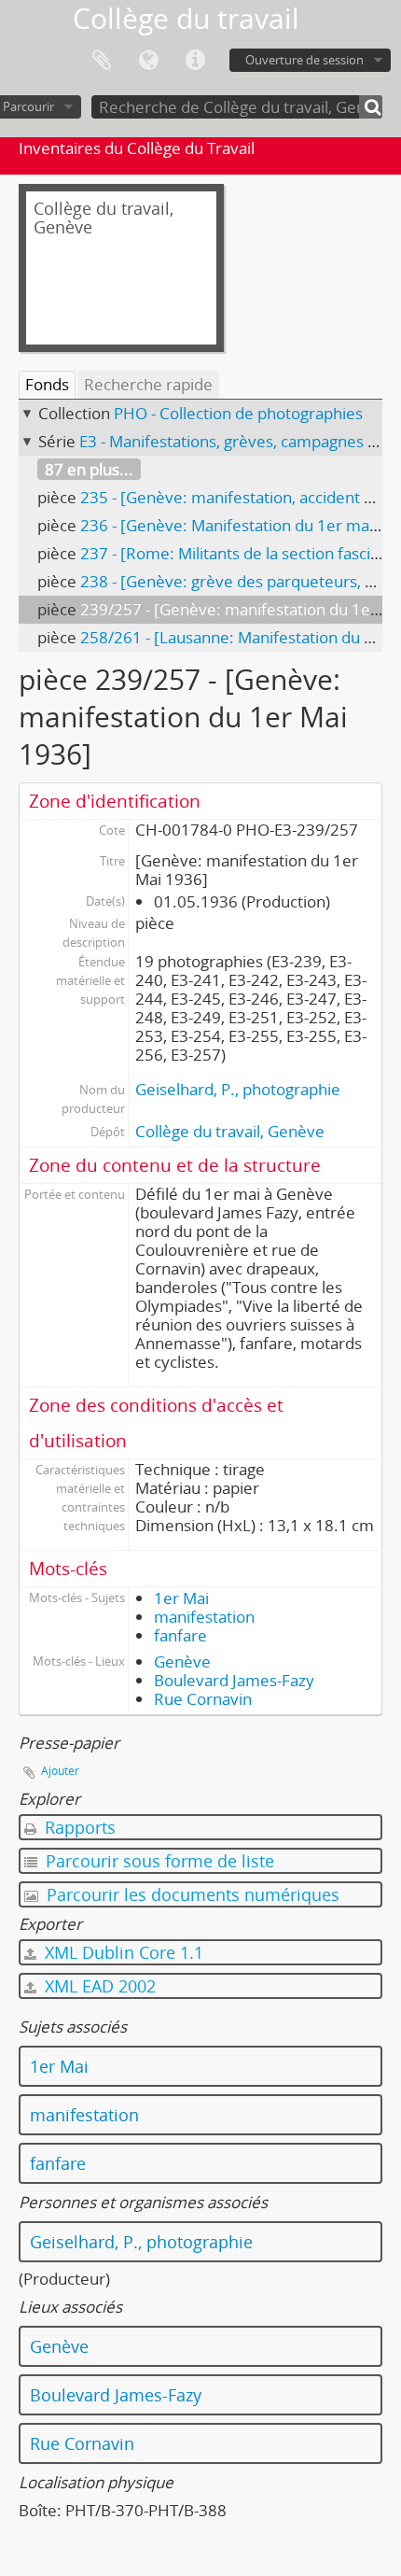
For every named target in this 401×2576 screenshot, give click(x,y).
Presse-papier (102, 61)
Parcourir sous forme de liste (158, 1861)
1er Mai (181, 1598)
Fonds (47, 384)
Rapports (78, 1827)
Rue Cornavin (203, 1699)
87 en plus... (89, 469)
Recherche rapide (148, 384)
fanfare (180, 1635)
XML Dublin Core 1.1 (122, 1952)
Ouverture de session (304, 60)
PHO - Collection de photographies (238, 413)
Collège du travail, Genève (230, 1131)
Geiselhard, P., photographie (238, 1089)
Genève (182, 1661)
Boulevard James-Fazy (234, 1680)
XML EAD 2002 (98, 1986)
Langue (148, 61)
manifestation (204, 1617)
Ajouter (60, 1771)
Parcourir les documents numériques (191, 1894)
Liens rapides (195, 61)
